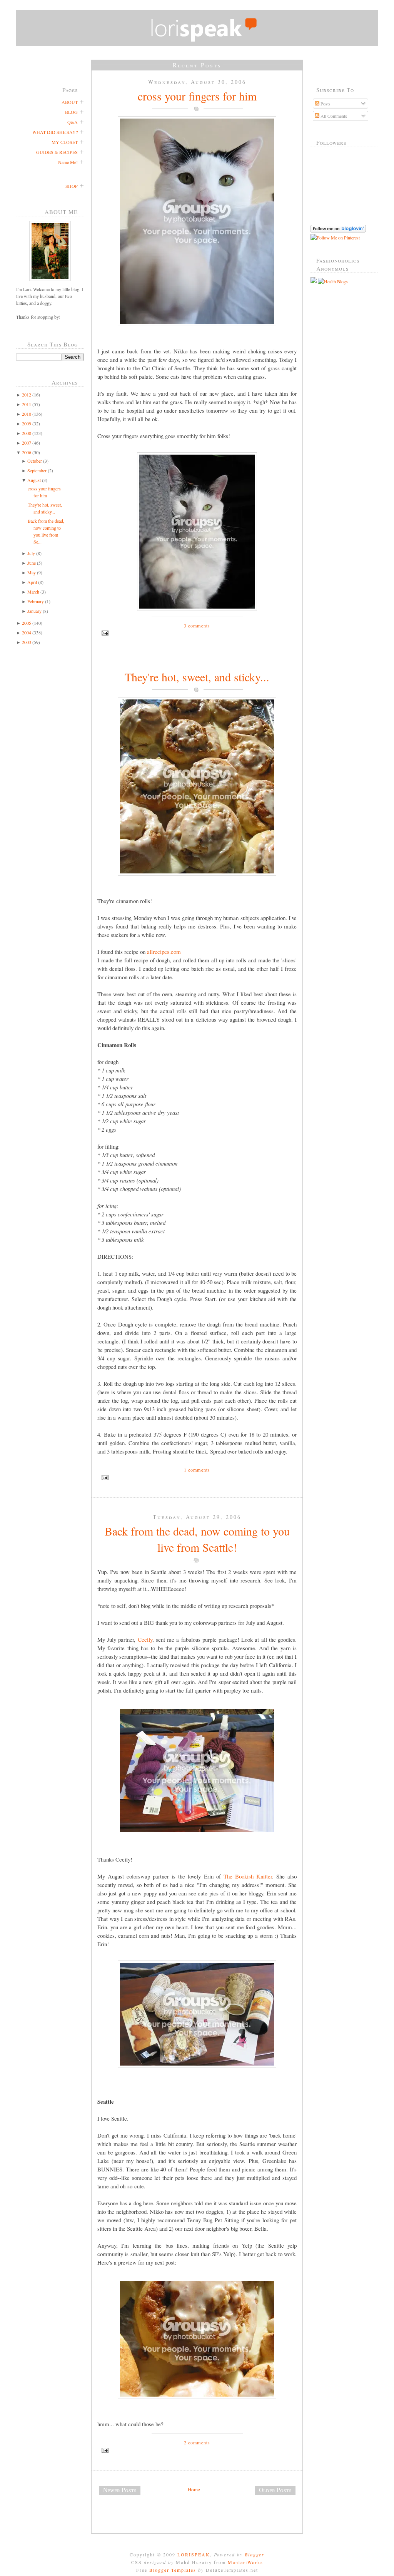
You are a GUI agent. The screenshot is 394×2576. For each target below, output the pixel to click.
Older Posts (275, 2490)
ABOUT (70, 102)
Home (194, 2489)
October (35, 461)
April (32, 582)
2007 (27, 443)
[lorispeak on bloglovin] (338, 231)
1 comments (197, 1470)
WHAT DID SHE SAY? (55, 132)
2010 (27, 414)
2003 (27, 642)
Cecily (145, 1639)
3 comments (197, 626)
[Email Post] (197, 633)
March (33, 592)
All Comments (333, 116)
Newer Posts (120, 2490)
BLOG (71, 112)
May (32, 572)
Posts (325, 104)
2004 (27, 632)
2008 (27, 433)
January (34, 611)
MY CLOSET (65, 142)
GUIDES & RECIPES (57, 152)
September (37, 470)
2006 (27, 452)
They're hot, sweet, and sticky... (197, 677)
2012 (27, 395)
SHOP (72, 186)
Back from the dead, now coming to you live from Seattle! (197, 1539)
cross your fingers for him (197, 96)
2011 (27, 404)
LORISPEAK (194, 2554)
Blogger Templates (173, 2570)
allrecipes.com (164, 952)
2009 (27, 423)
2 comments (197, 2442)
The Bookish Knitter (248, 1876)
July (31, 553)
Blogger (255, 2554)
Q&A (73, 122)
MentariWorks (245, 2562)
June (32, 563)
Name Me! (68, 162)
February (36, 601)
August (34, 480)
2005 (27, 623)
